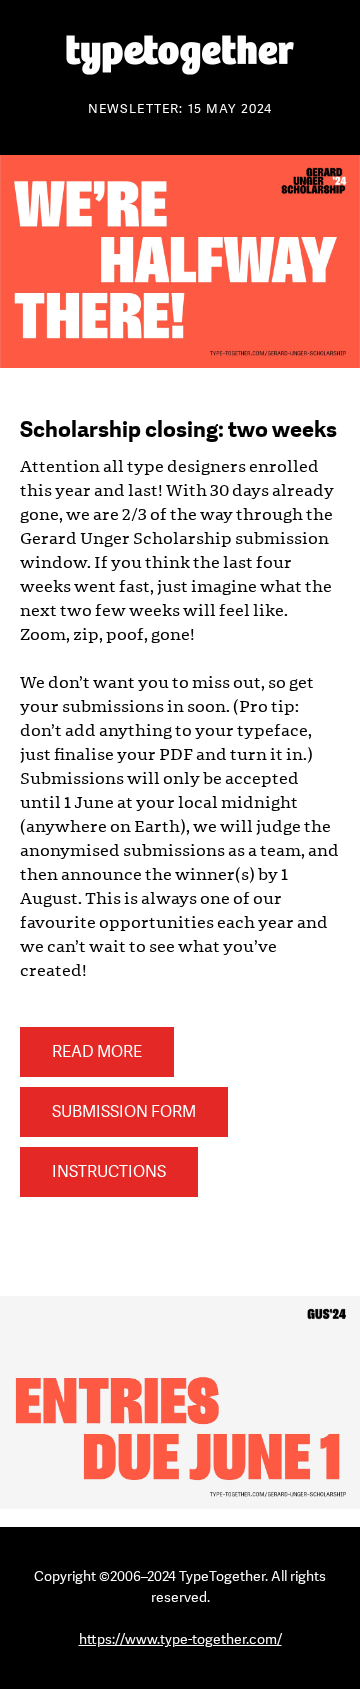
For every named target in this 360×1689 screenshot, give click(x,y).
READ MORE (97, 1052)
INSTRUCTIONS (109, 1172)
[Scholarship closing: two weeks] (180, 362)
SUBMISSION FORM (124, 1112)
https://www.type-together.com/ (180, 1639)
